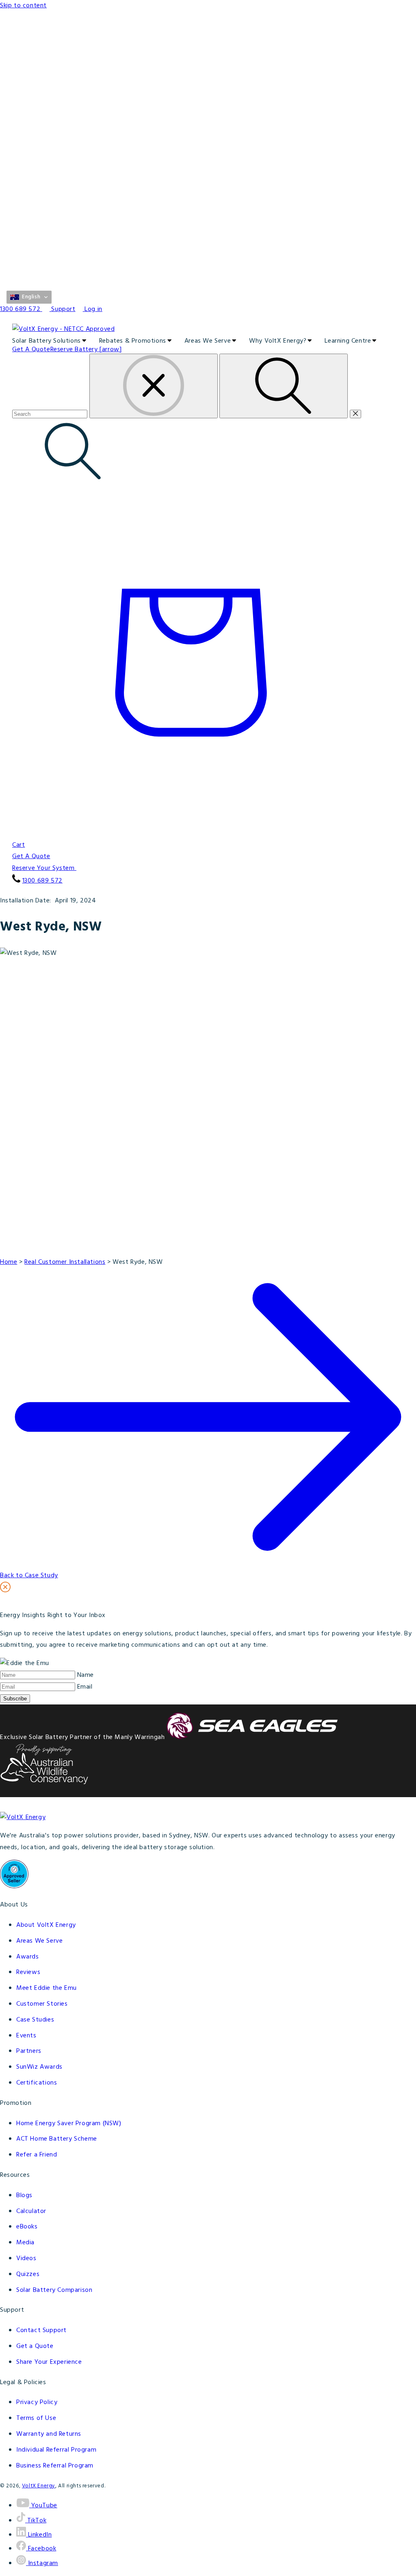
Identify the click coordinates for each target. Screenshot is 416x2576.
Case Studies (35, 2020)
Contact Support (41, 2330)
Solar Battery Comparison (54, 2290)
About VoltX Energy (46, 1925)
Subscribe (15, 1699)
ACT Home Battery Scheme (57, 2139)
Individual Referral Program (56, 2450)
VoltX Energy (39, 2486)
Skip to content (23, 6)
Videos (26, 2259)
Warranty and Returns (49, 2434)
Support (63, 309)
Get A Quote (31, 856)
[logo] (208, 329)
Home (9, 1262)
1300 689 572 (42, 881)
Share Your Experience (49, 2362)
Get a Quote (35, 2346)
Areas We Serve (39, 1941)
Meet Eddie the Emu (47, 1988)
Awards (28, 1957)
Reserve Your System (44, 868)
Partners (29, 2051)
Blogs (24, 2196)
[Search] (284, 386)
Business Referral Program (55, 2466)
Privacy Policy (37, 2402)
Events (26, 2036)
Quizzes (28, 2274)
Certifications (37, 2083)
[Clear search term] (154, 386)
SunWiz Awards (39, 2067)
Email (85, 1687)
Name (86, 1675)
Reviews (28, 1972)
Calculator (31, 2211)
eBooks (27, 2227)
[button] (29, 297)
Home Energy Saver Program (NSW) (69, 2124)
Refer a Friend (37, 2155)
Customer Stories (42, 2004)
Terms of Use (36, 2418)
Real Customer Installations (65, 1262)
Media (25, 2243)
